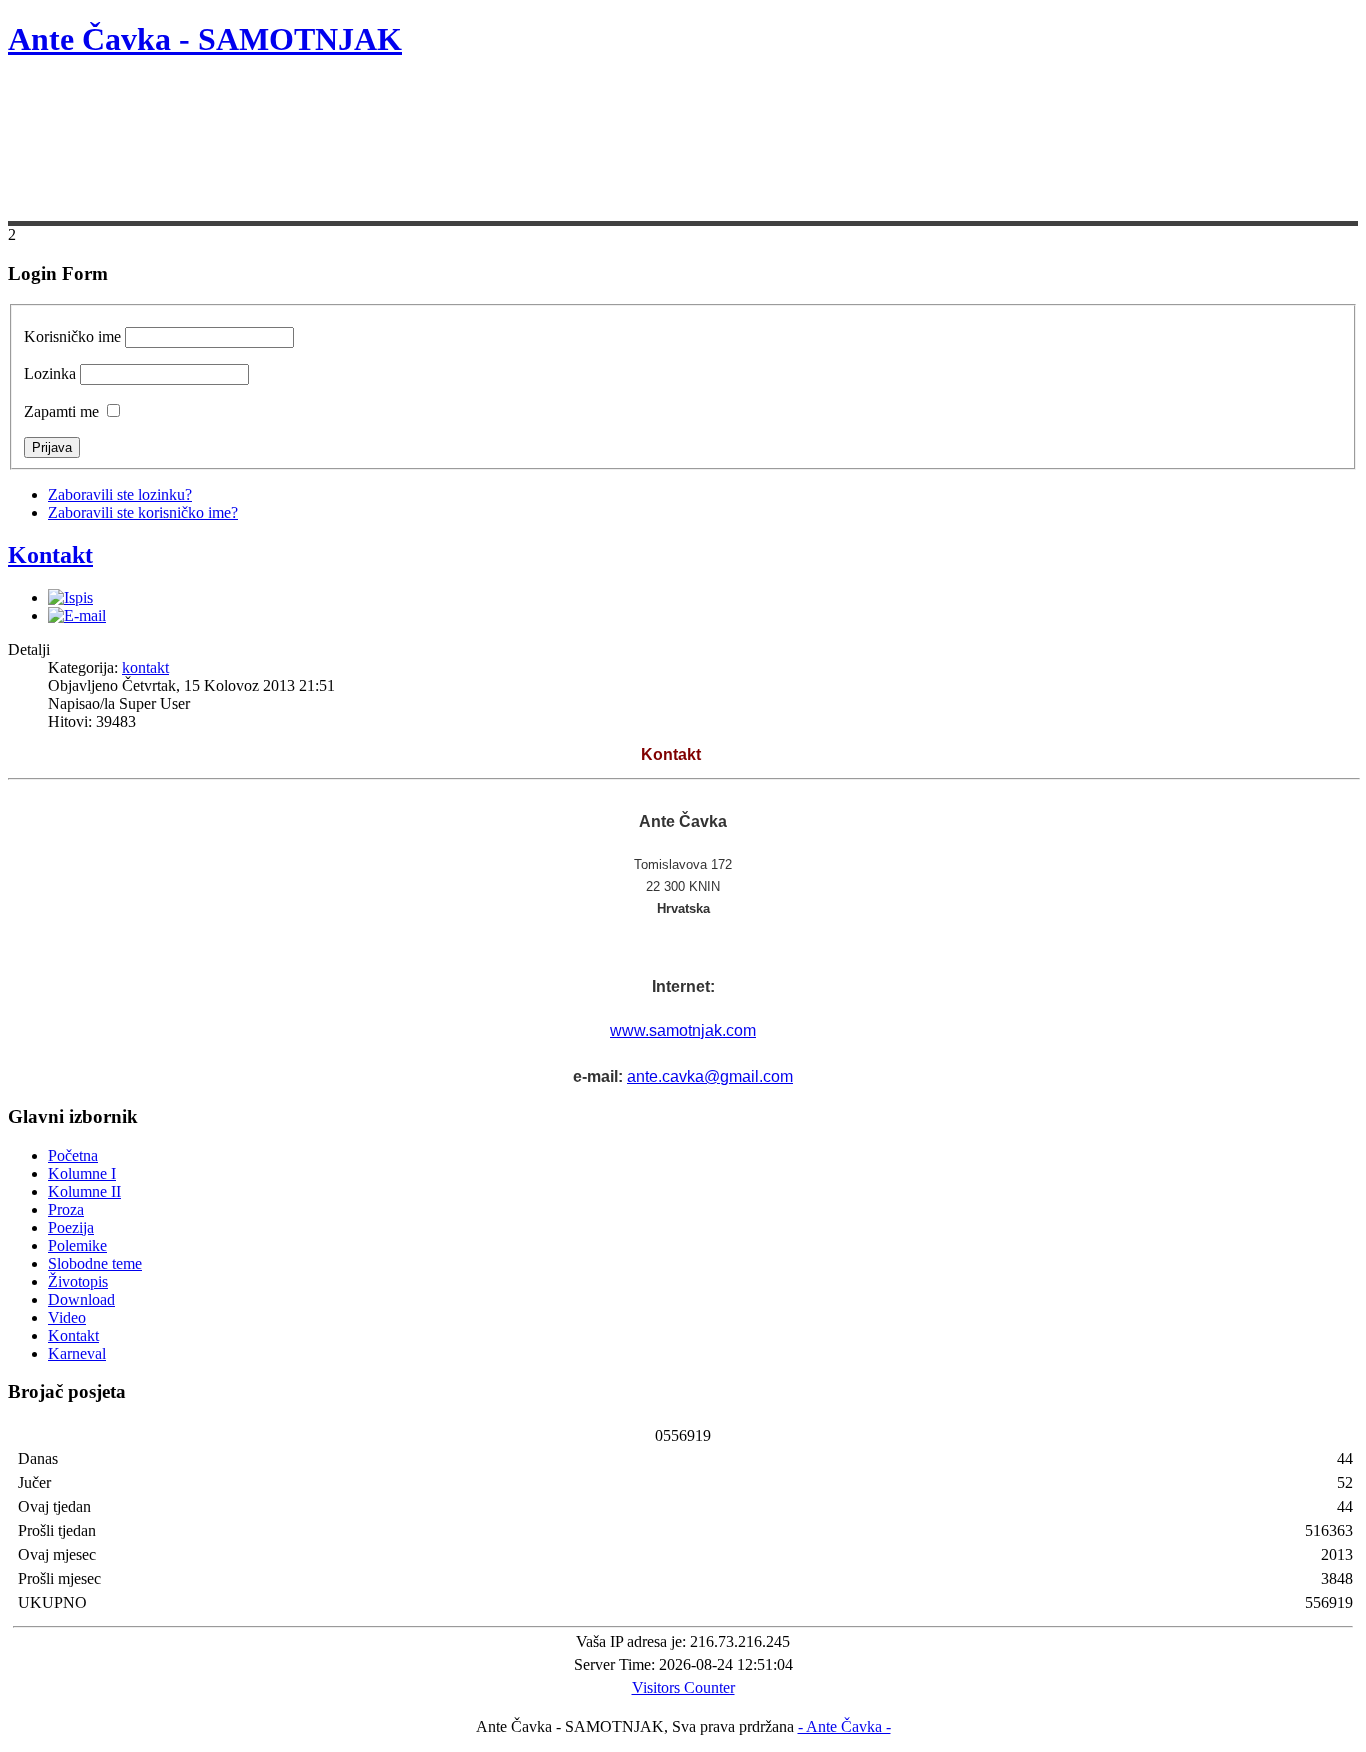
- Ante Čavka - (844, 1726)
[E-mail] (77, 615)
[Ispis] (70, 597)
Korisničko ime (72, 336)
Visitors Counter (683, 1687)
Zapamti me (61, 411)
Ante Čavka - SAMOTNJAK (205, 39)
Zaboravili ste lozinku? (120, 494)
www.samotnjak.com (683, 1030)
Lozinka (50, 373)
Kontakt (50, 555)
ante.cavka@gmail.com (710, 1076)
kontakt (145, 667)
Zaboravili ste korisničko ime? (143, 512)
